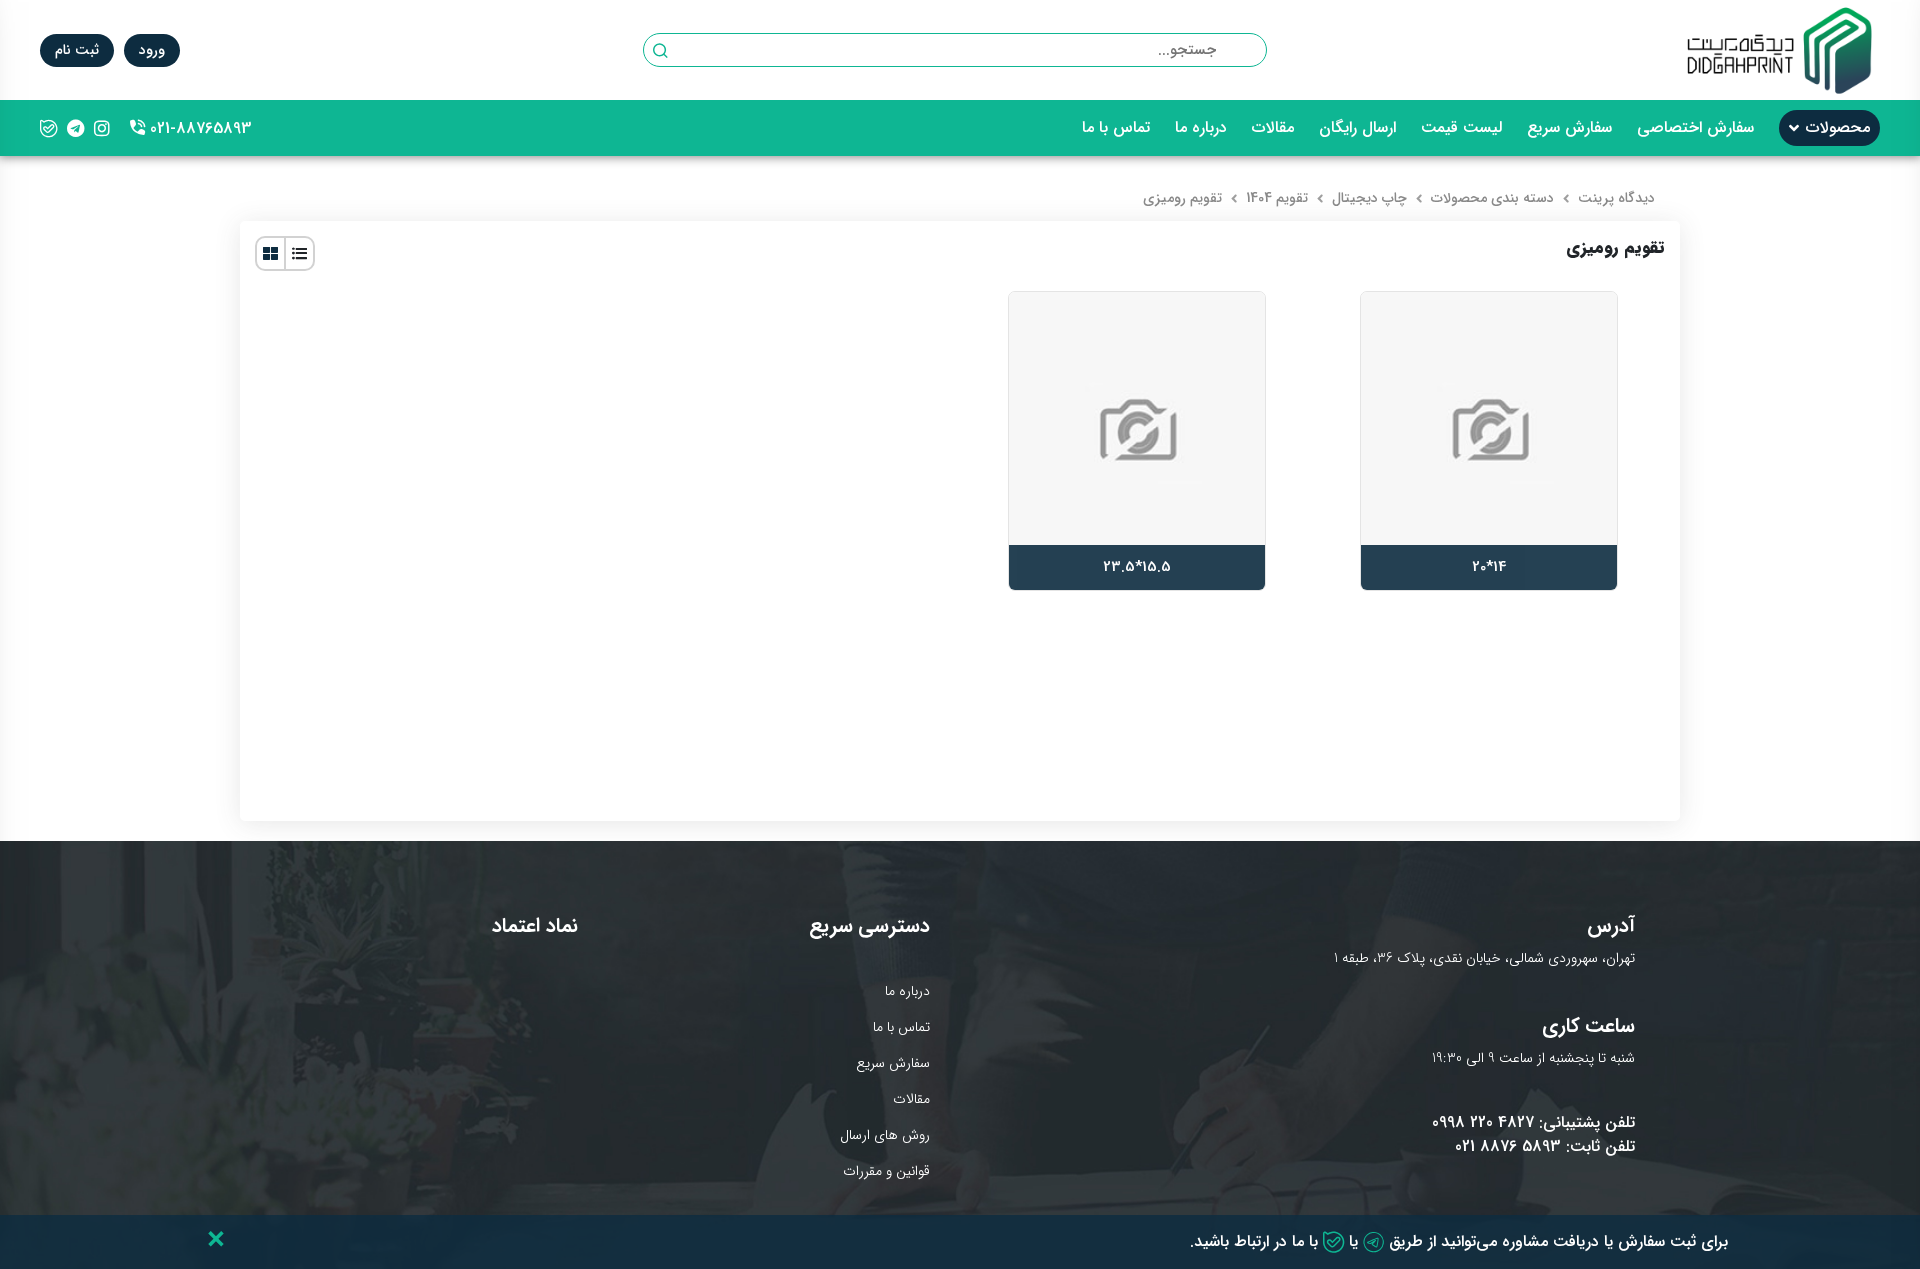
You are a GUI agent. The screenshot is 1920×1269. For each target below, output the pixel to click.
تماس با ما (1116, 128)
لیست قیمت (1461, 128)
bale (1333, 1242)
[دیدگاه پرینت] (1780, 50)
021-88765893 (191, 128)
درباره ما (1201, 128)
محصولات (1838, 128)
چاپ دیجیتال (1369, 198)
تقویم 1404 (1277, 198)
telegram (1373, 1242)
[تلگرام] (75, 128)
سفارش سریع (1569, 128)
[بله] (48, 128)
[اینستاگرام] (102, 128)
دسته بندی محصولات (1492, 198)
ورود (152, 50)
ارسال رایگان (1357, 128)
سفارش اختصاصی (1695, 128)
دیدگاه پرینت (1616, 198)
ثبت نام (77, 50)
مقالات (1273, 128)
